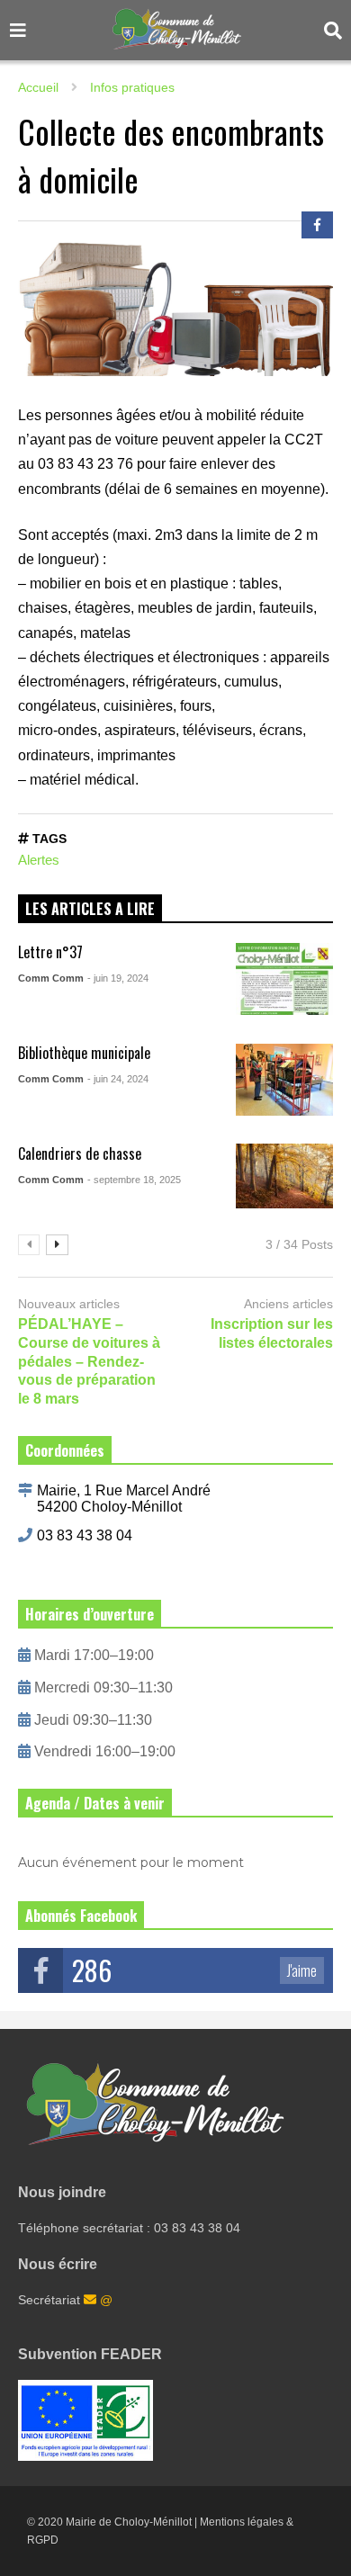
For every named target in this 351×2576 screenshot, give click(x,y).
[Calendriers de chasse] (285, 1180)
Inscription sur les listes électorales (272, 1333)
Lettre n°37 (50, 952)
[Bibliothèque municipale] (285, 1080)
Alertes (39, 860)
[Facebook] (317, 225)
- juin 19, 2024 (118, 978)
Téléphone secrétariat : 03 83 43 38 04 (129, 2228)
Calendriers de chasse (80, 1153)
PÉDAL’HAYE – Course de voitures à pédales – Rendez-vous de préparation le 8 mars (89, 1361)
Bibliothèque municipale (84, 1053)
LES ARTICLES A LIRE (90, 909)
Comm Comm (51, 978)
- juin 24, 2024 (118, 1079)
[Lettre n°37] (285, 979)
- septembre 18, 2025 (134, 1180)
